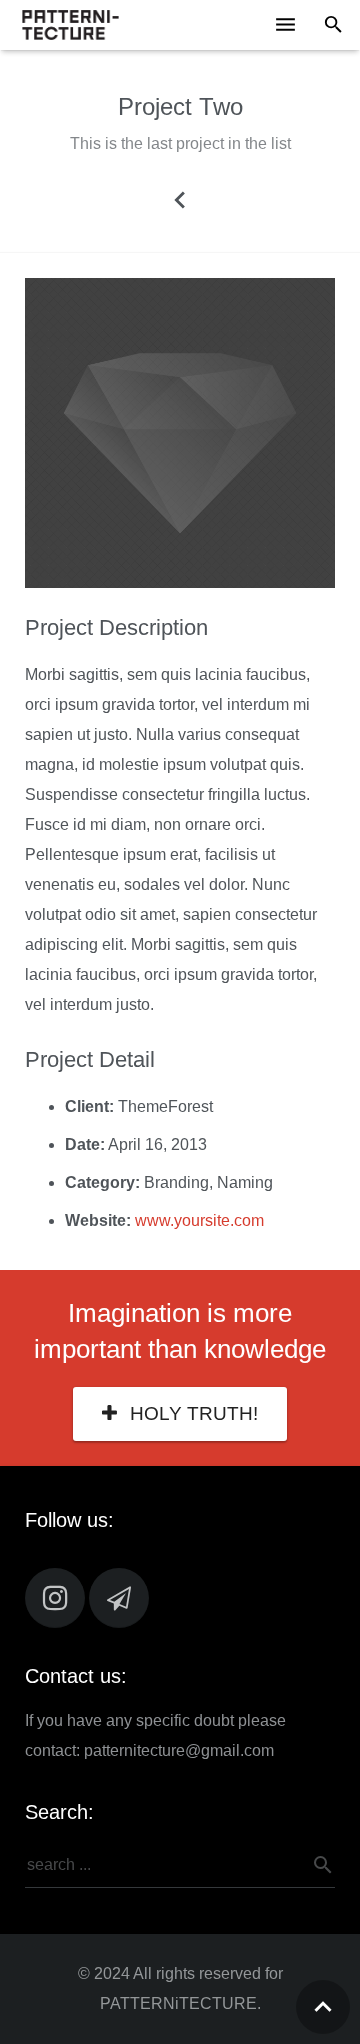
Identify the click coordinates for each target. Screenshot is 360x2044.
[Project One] (180, 199)
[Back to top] (323, 2007)
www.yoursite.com (199, 1220)
